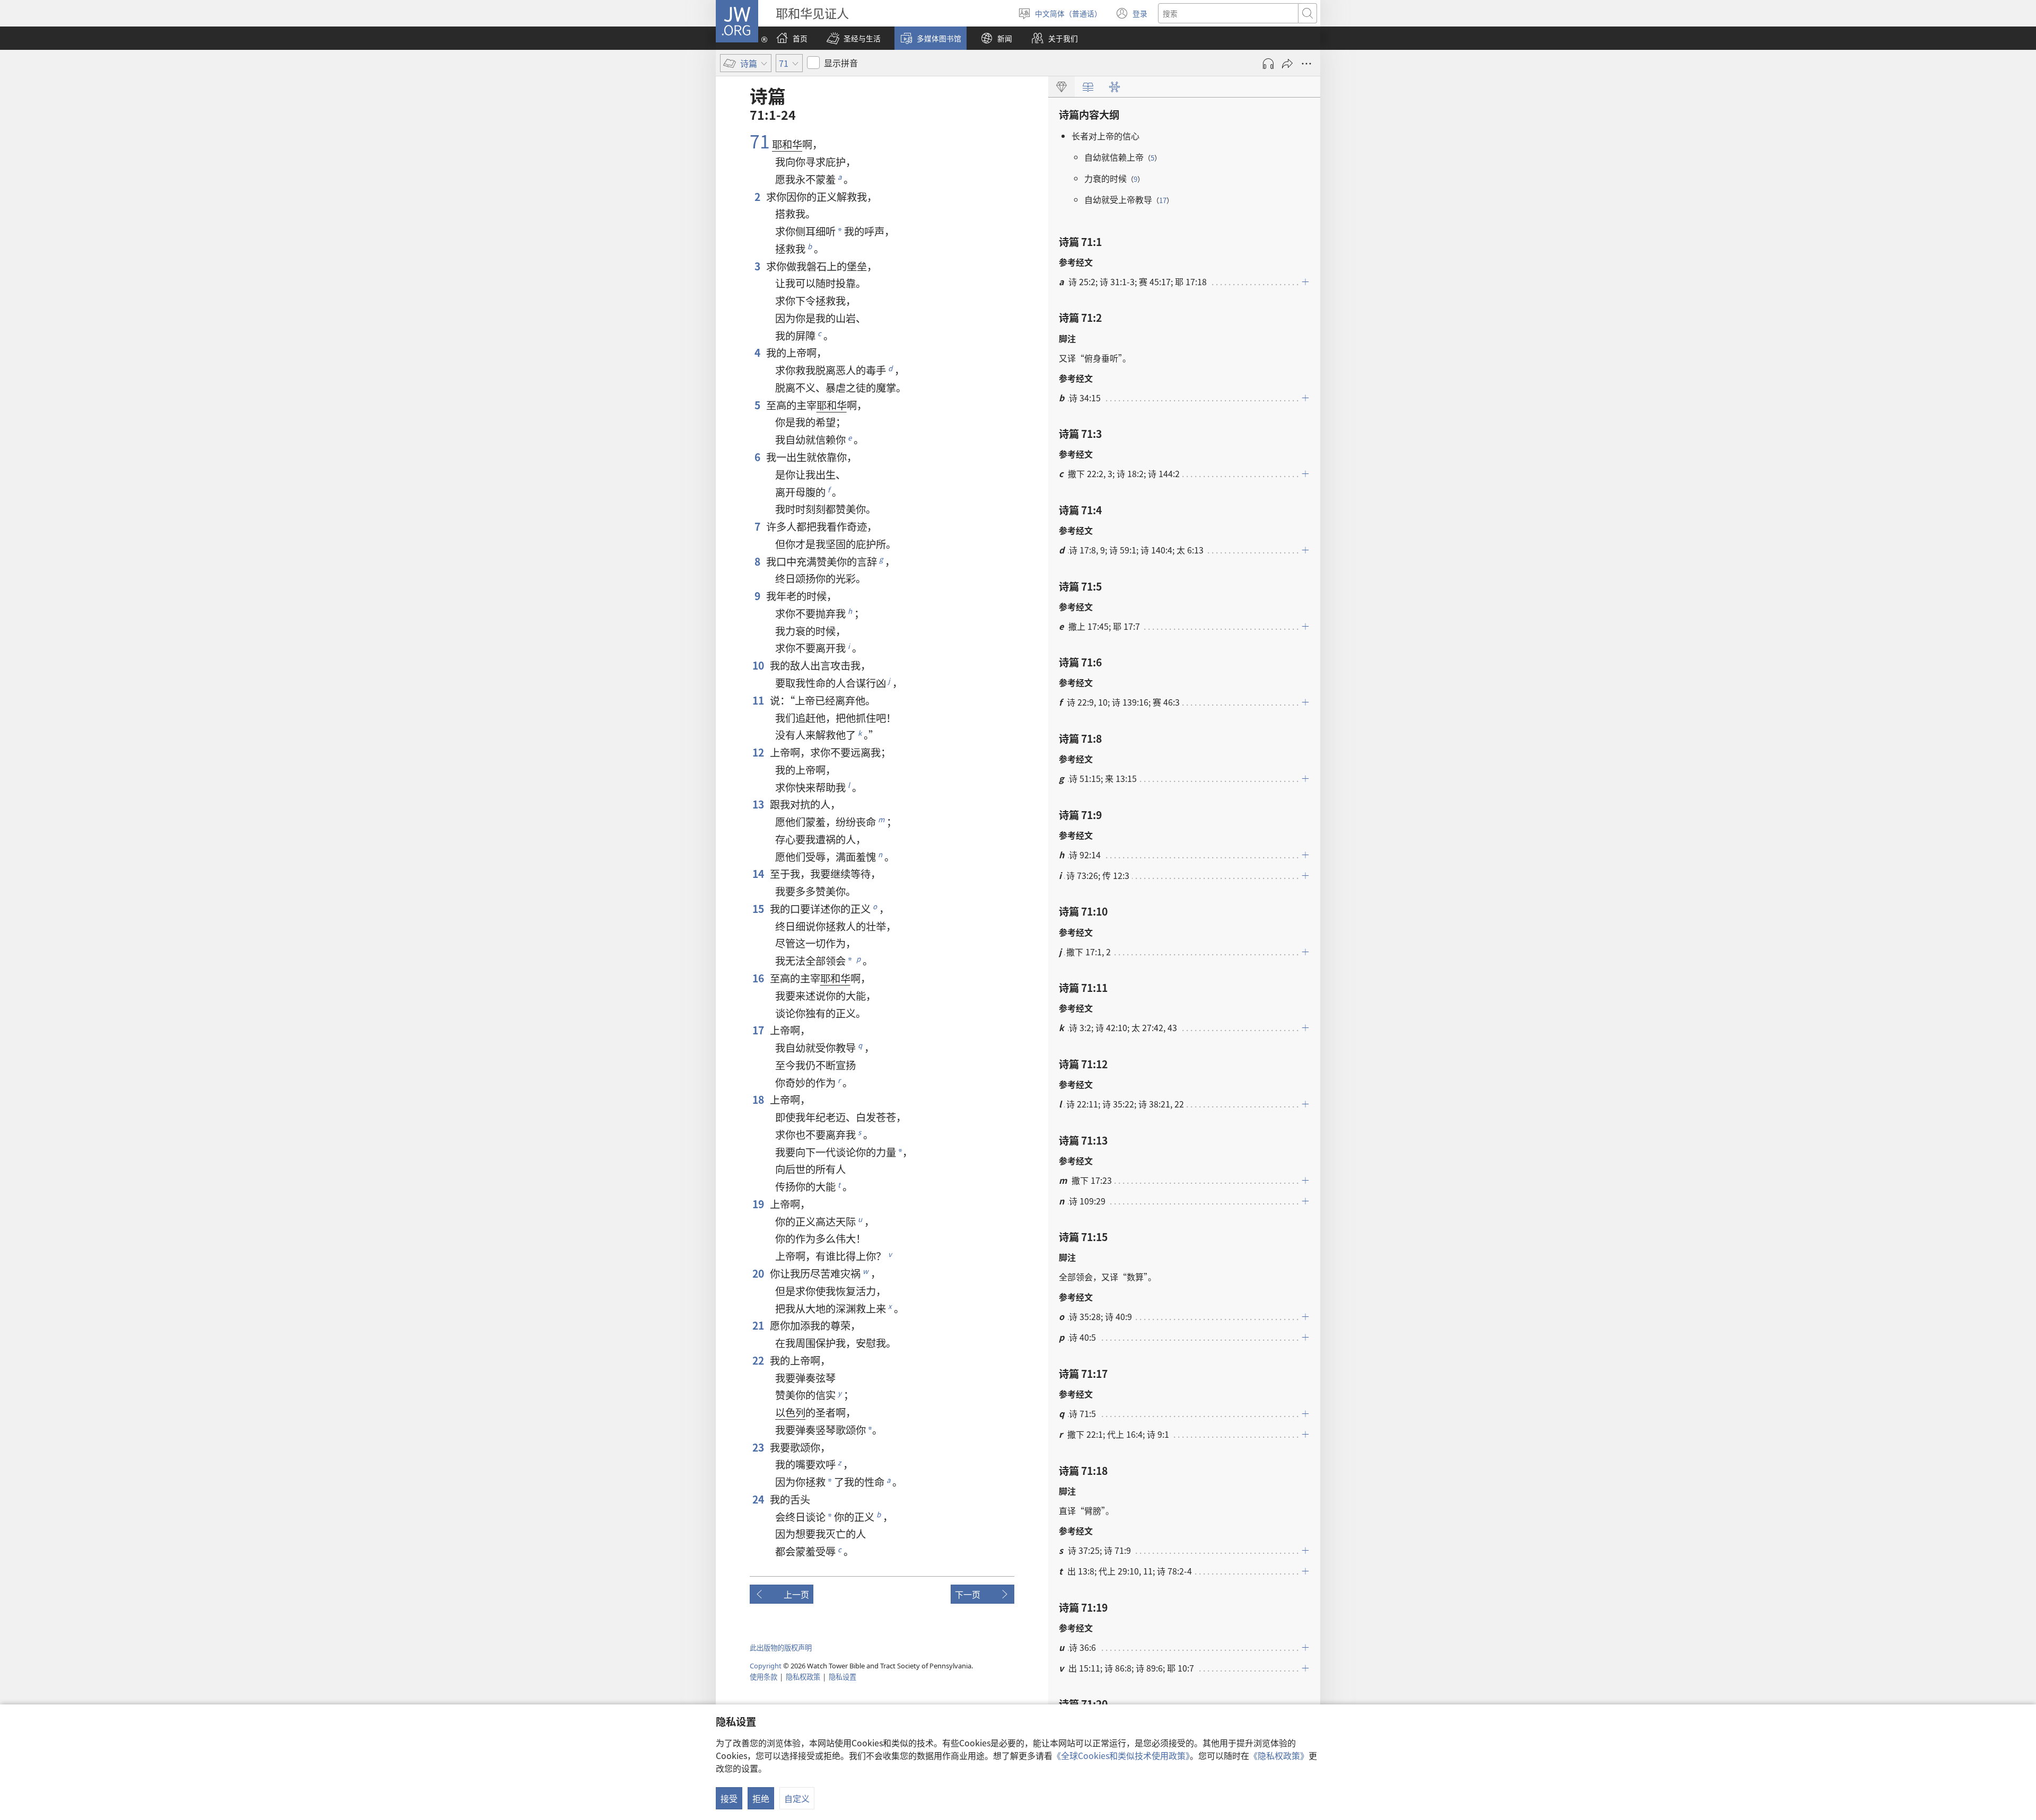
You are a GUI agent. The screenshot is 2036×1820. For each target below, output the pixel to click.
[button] (854, 38)
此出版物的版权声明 (781, 1647)
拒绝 (761, 1798)
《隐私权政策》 (1279, 1755)
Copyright (766, 1666)
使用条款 (763, 1677)
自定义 (797, 1798)
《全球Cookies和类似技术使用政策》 (1121, 1755)
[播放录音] (1268, 64)
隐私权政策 (803, 1677)
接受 (729, 1798)
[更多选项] (1306, 64)
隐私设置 (843, 1677)
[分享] (1287, 64)
